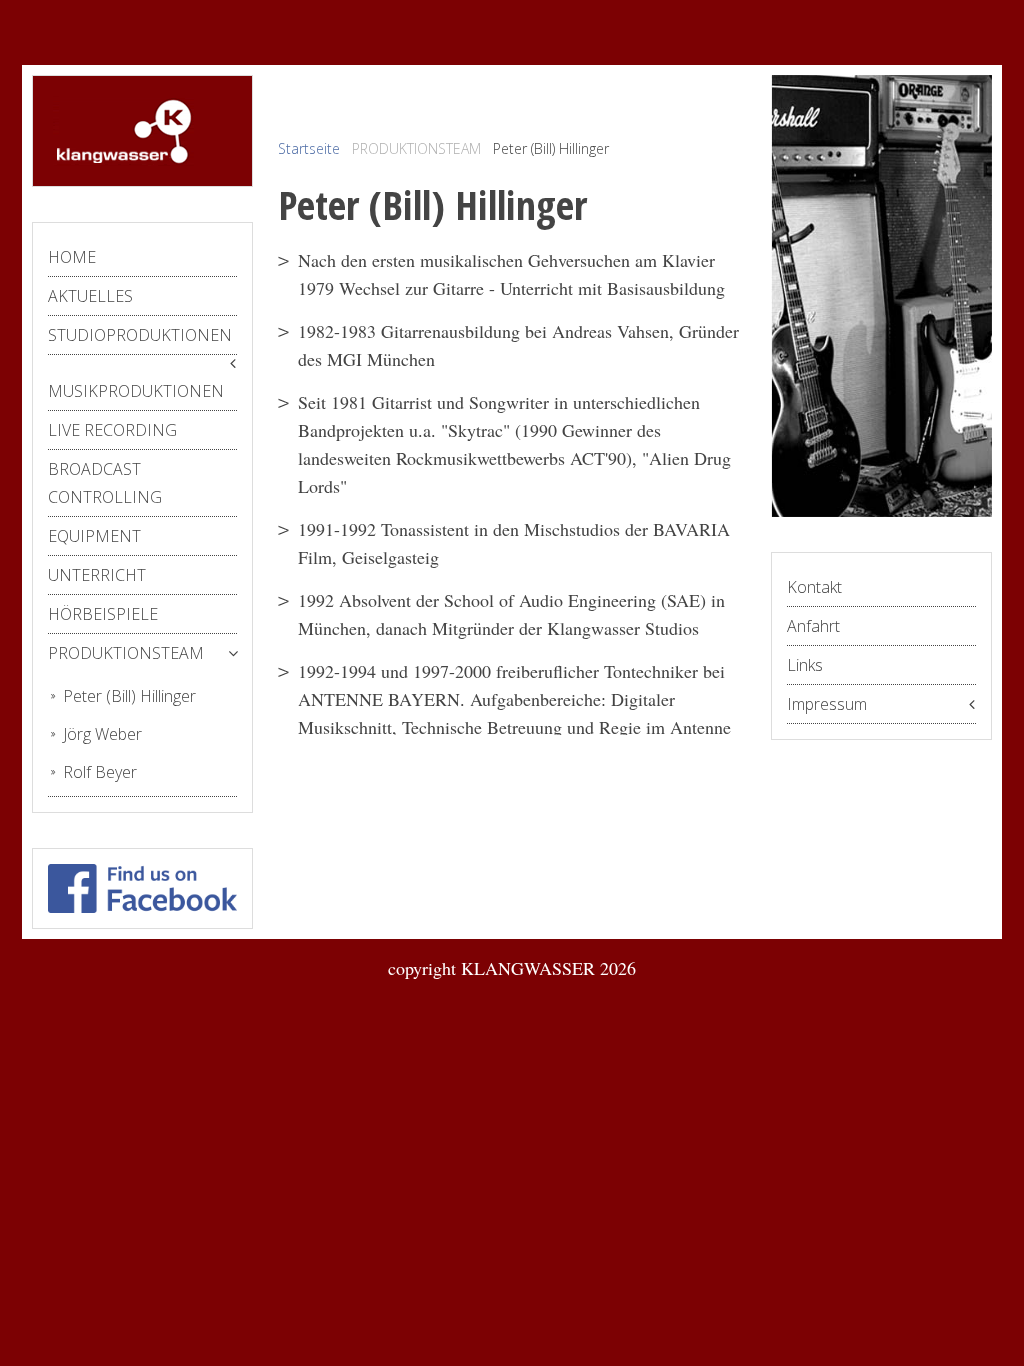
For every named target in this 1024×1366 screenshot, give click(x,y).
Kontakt (814, 587)
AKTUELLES (90, 296)
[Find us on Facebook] (142, 885)
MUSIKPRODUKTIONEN (136, 391)
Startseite (309, 148)
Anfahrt (813, 626)
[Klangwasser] (123, 128)
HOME (72, 257)
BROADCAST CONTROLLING (105, 483)
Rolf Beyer (100, 772)
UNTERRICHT (97, 575)
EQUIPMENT (94, 536)
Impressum (827, 704)
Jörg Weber (102, 734)
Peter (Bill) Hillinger (129, 696)
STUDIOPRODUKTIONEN (140, 335)
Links (805, 665)
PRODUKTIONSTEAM (126, 653)
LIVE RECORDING (112, 430)
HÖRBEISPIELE (103, 614)
